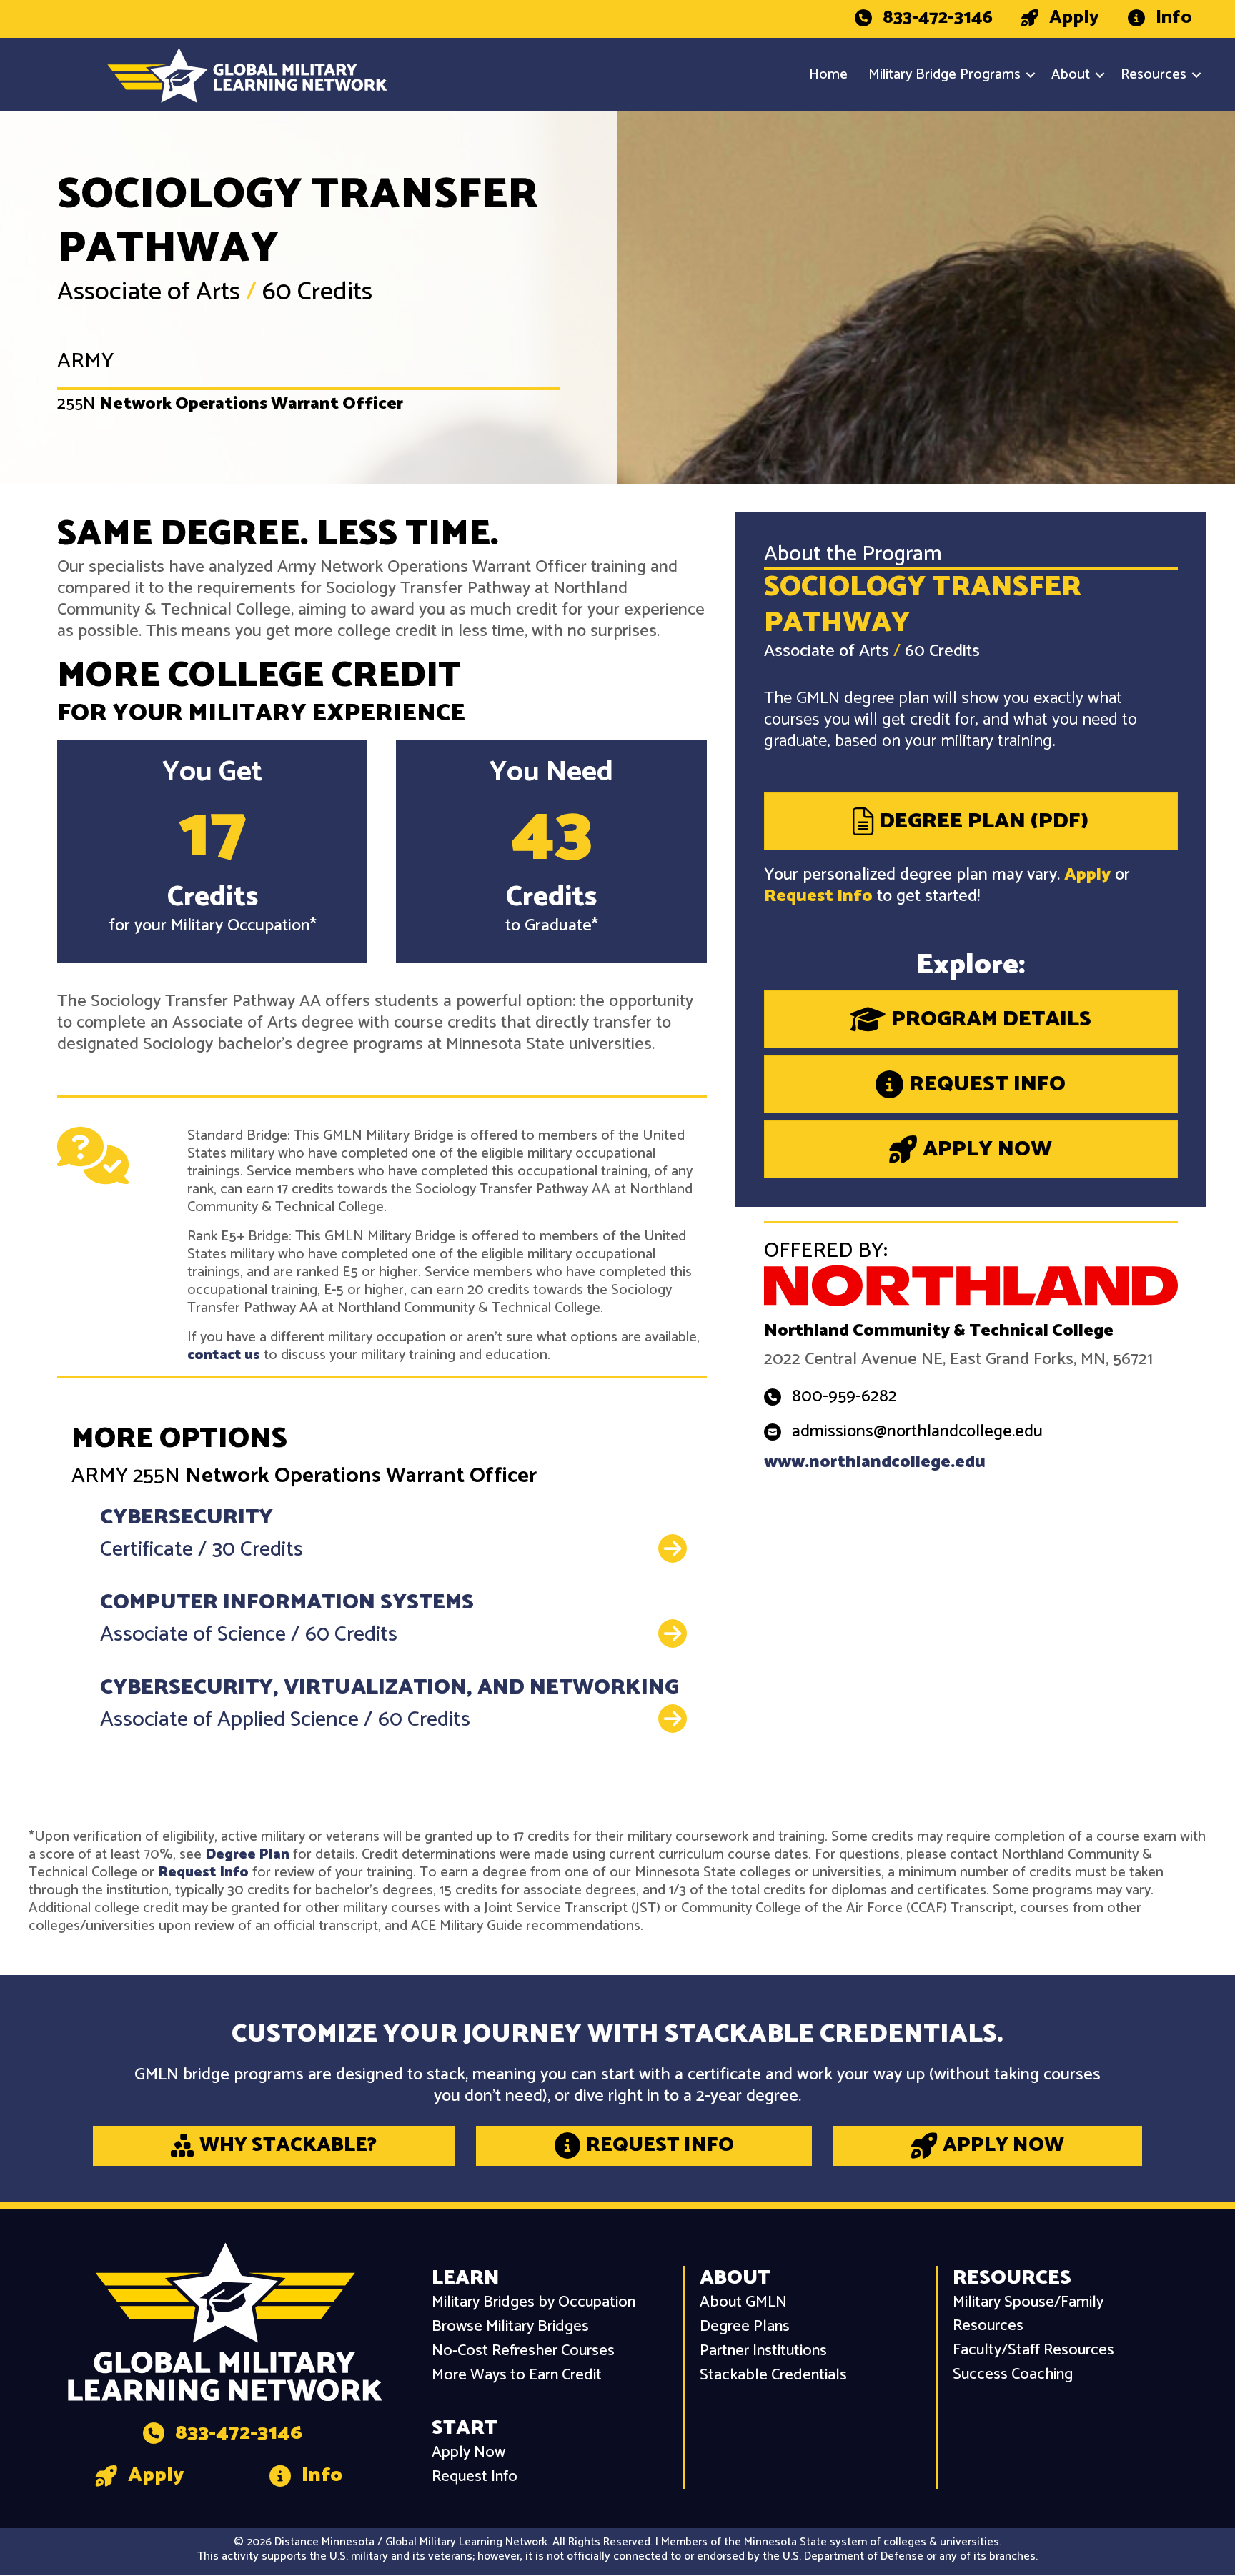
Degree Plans (745, 2327)
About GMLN (743, 2303)
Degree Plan (247, 1855)
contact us (224, 1355)
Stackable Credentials (773, 2376)
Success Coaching (1013, 2375)
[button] (1031, 75)
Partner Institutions (763, 2351)
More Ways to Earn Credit (517, 2376)
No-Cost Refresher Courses (523, 2351)
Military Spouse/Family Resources (1028, 2314)
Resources (1154, 75)
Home (828, 75)
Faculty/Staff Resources (1033, 2351)
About (1071, 75)
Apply (1087, 875)
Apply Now (468, 2453)
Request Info (818, 896)
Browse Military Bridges (510, 2327)
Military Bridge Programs (944, 75)
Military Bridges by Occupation (534, 2303)
